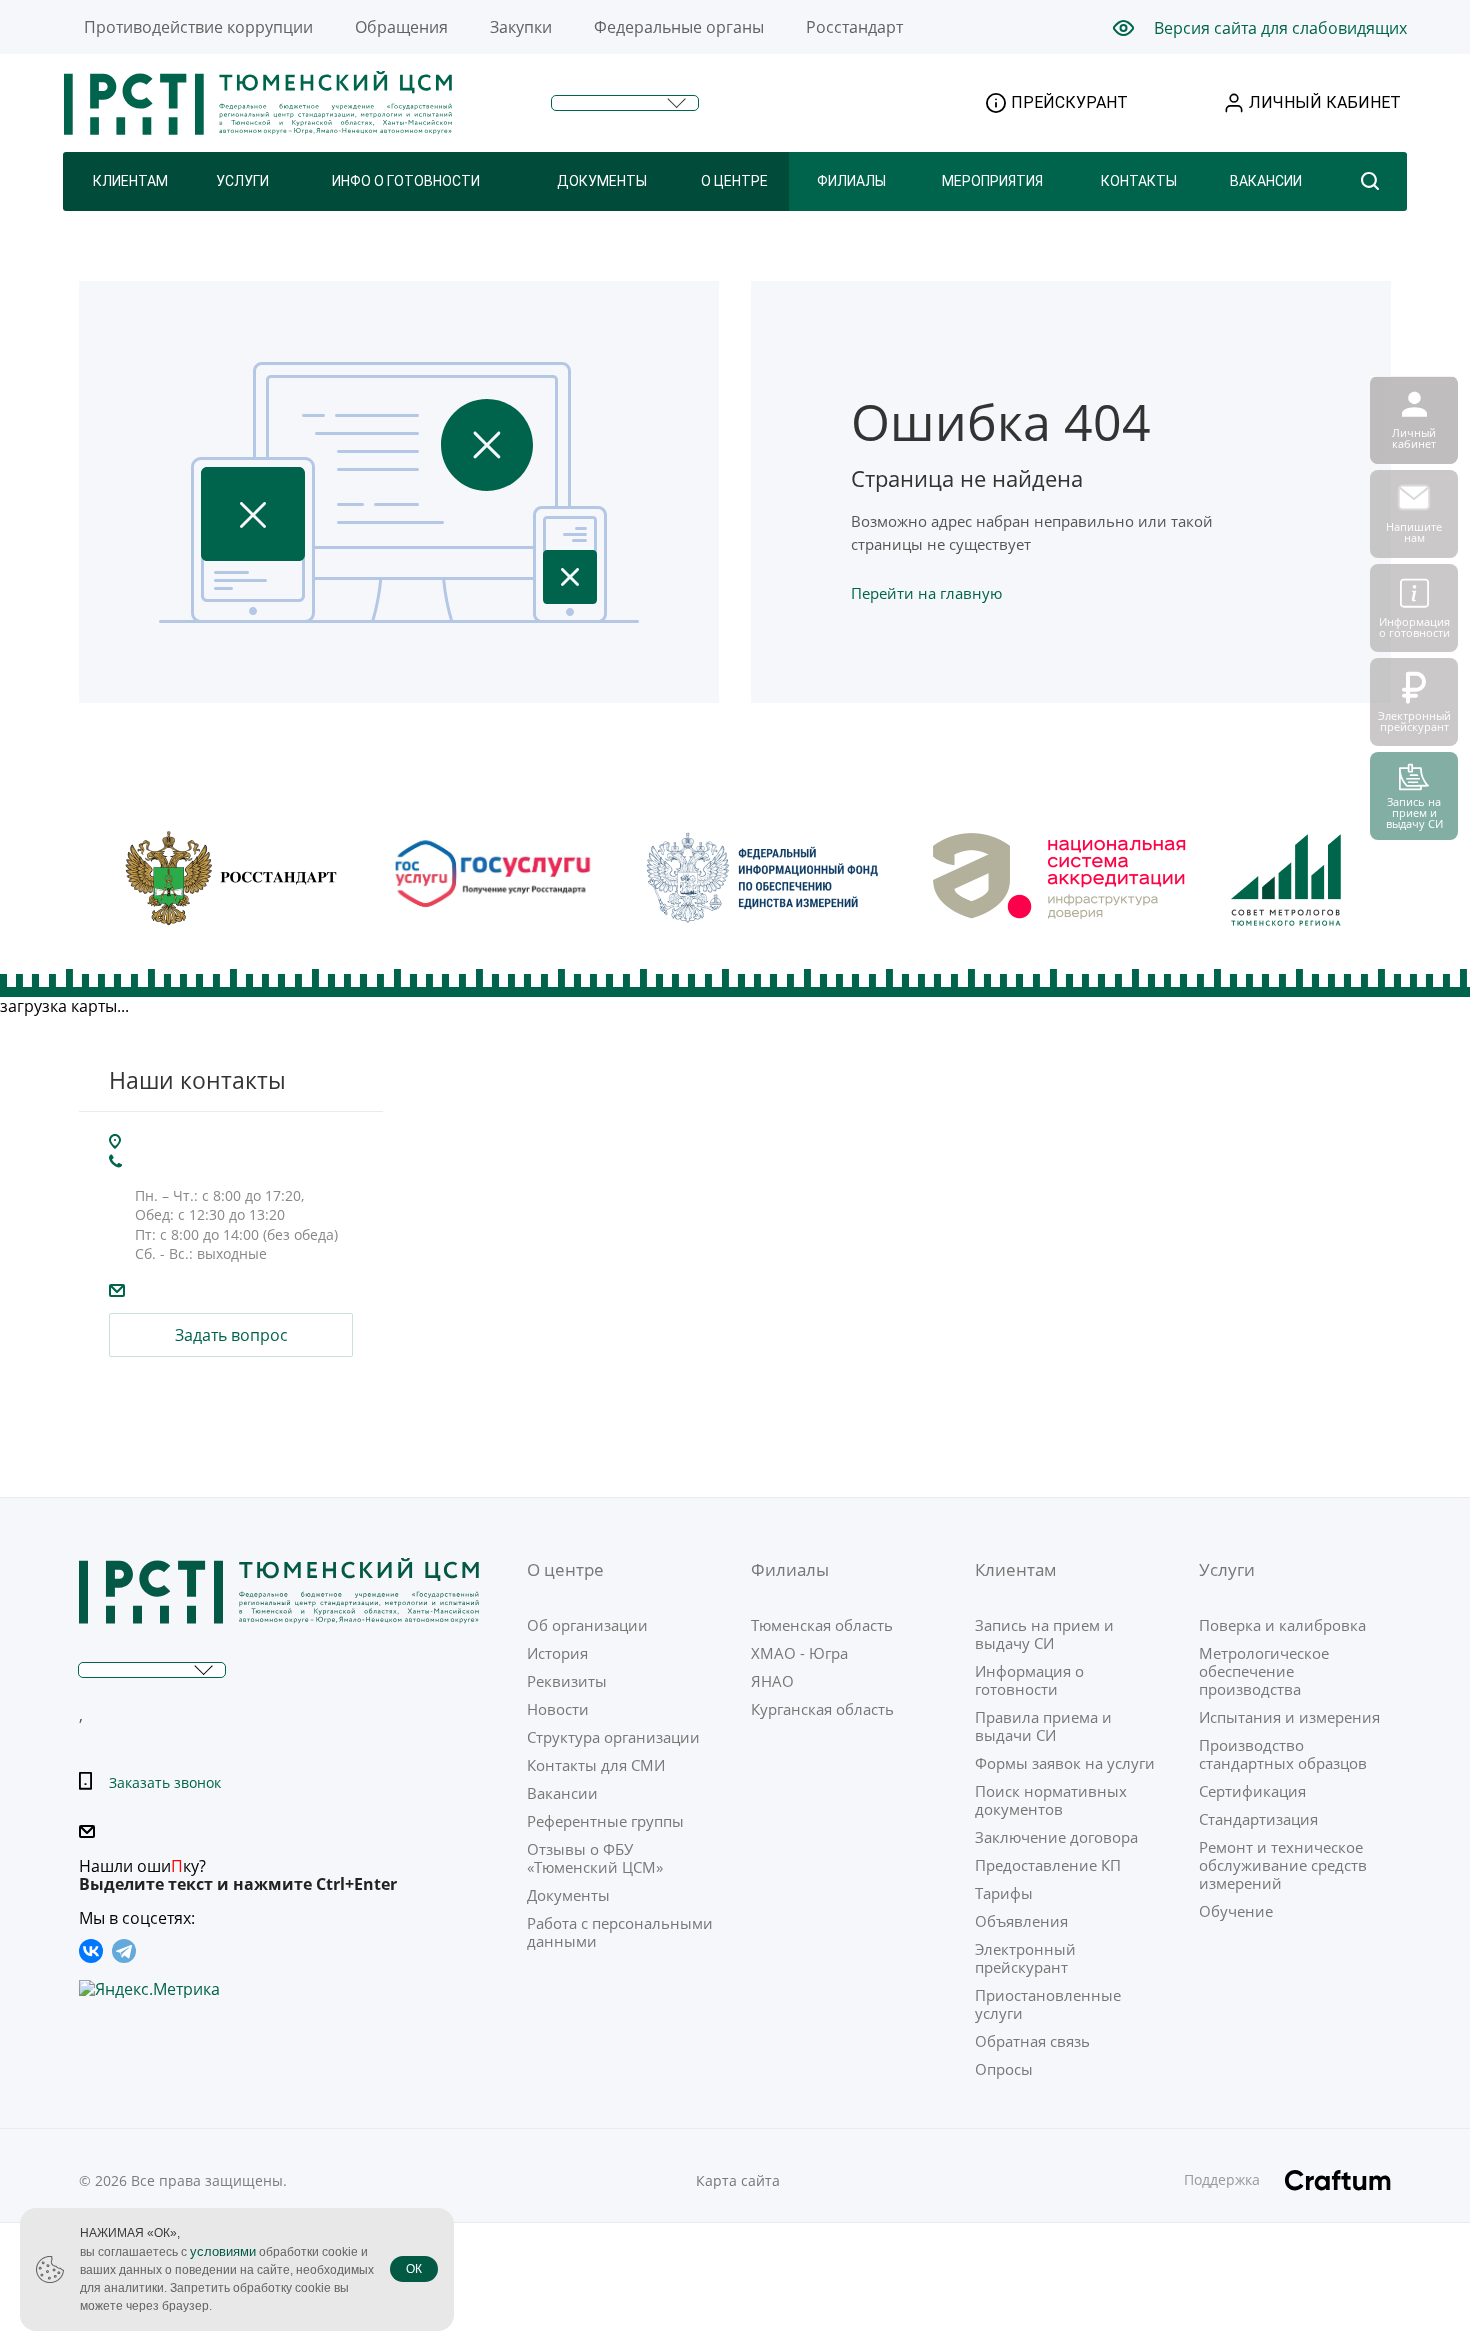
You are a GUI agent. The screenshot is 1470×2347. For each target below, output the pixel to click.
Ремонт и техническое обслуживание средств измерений (1283, 1865)
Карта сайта (738, 2180)
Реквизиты (567, 1681)
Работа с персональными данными (620, 1932)
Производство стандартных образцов (1283, 1754)
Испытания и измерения (1289, 1717)
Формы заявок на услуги (1065, 1763)
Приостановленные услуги (1048, 2004)
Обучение (1236, 1911)
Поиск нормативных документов (1051, 1800)
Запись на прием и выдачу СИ (1044, 1634)
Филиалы (851, 181)
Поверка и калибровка (1282, 1625)
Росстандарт (854, 27)
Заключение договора (1056, 1837)
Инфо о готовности (406, 181)
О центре (734, 181)
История (557, 1653)
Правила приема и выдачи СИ (1043, 1726)
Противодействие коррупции (198, 27)
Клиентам (130, 181)
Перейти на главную (926, 593)
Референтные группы (605, 1821)
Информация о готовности (1029, 1680)
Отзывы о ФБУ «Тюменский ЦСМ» (595, 1858)
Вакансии (1266, 181)
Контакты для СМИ (596, 1765)
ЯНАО (772, 1681)
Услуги (242, 181)
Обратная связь (1032, 2041)
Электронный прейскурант (1025, 1958)
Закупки (521, 27)
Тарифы (1004, 1893)
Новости (558, 1709)
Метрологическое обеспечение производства (1264, 1671)
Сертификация (1252, 1791)
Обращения (401, 27)
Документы (602, 181)
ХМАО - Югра (799, 1653)
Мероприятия (992, 181)
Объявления (1021, 1921)
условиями (223, 2251)
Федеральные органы (679, 27)
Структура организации (613, 1737)
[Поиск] (1370, 181)
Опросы (1004, 2069)
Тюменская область (822, 1625)
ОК (414, 2269)
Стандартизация (1258, 1819)
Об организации (587, 1625)
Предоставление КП (1048, 1865)
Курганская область (822, 1709)
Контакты (1139, 181)
